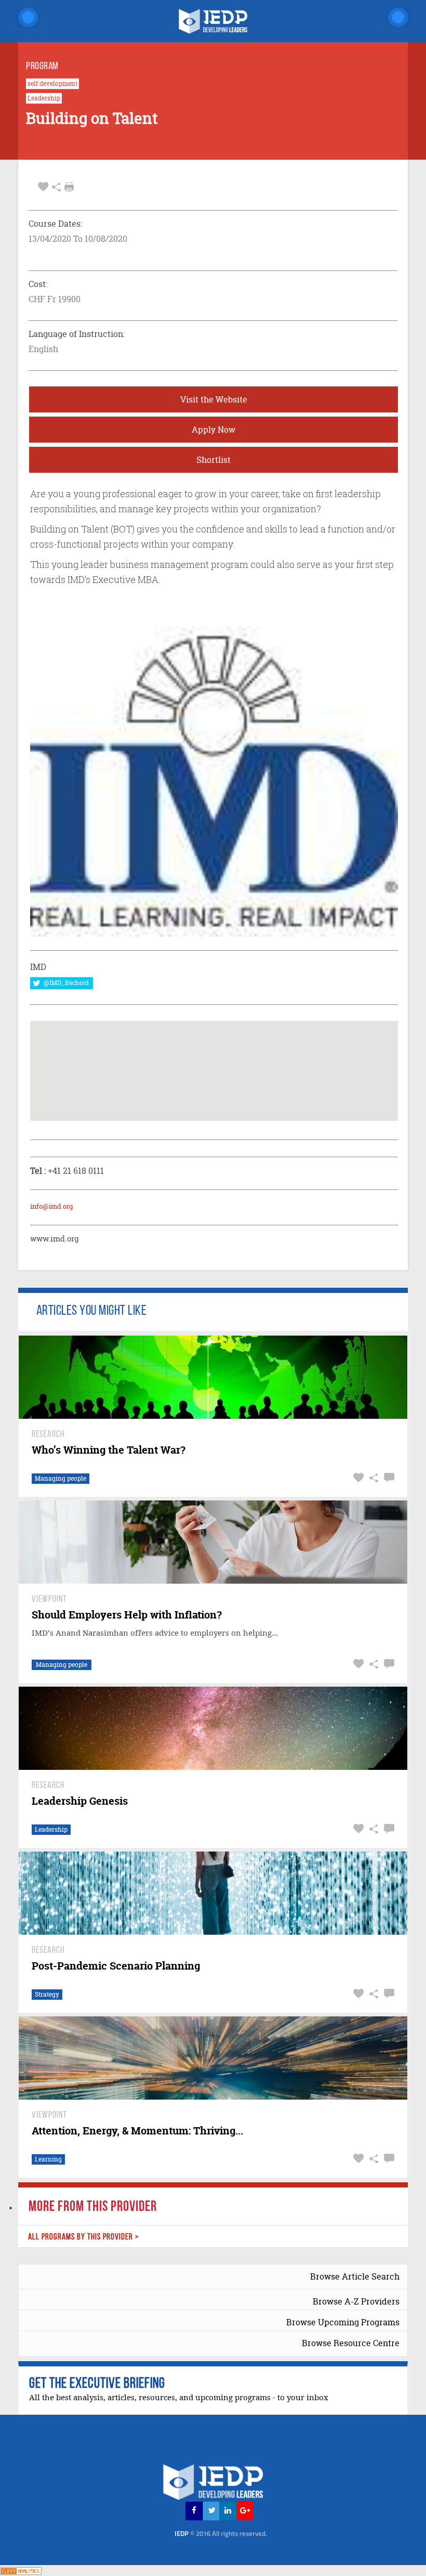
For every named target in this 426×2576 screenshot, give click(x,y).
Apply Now (214, 430)
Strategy (47, 1994)
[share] (56, 187)
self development (52, 84)
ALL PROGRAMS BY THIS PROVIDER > (84, 2237)
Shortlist (214, 460)
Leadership (44, 98)
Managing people (61, 1478)
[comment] (388, 1478)
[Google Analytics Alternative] (21, 2570)
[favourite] (43, 187)
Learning (48, 2159)
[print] (69, 187)
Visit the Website (214, 399)
